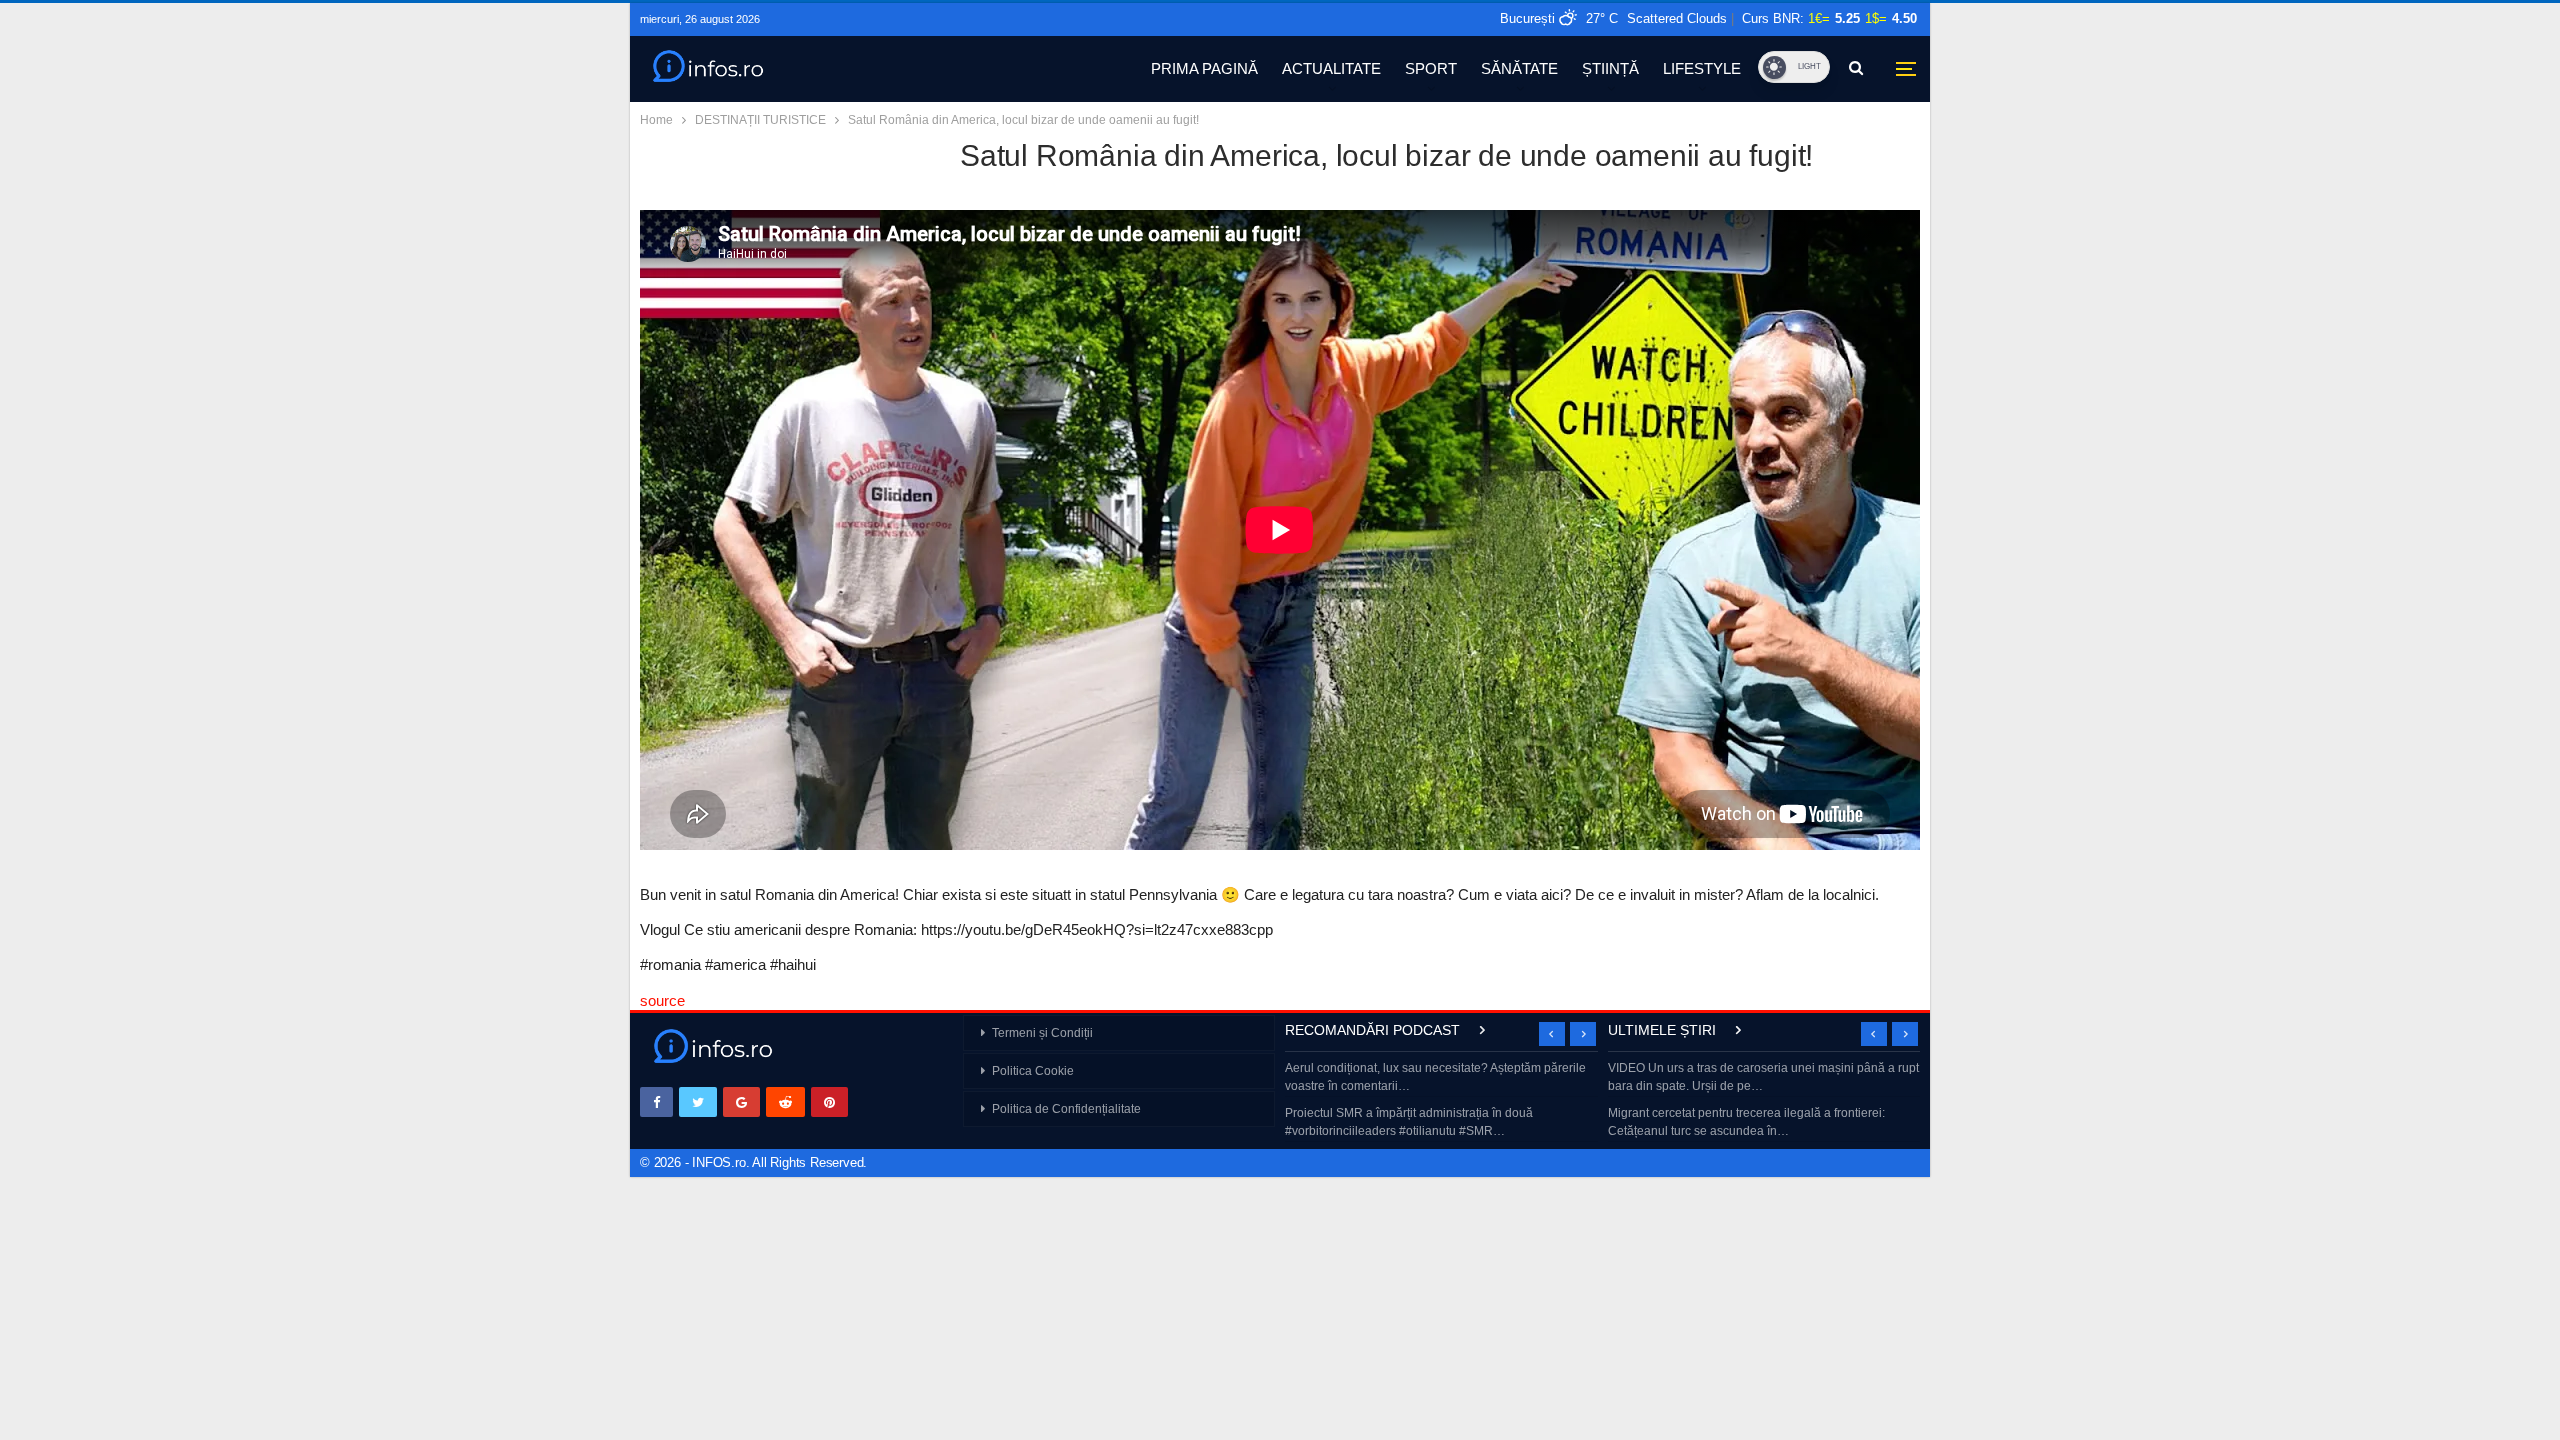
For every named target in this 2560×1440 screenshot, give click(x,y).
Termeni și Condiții (1042, 1033)
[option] (1441, 1101)
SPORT (1431, 68)
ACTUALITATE (1331, 68)
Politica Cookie (1033, 1071)
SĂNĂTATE (1519, 68)
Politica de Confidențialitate (1066, 1109)
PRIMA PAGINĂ (1204, 68)
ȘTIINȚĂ (1610, 68)
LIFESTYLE (1702, 68)
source (662, 1000)
